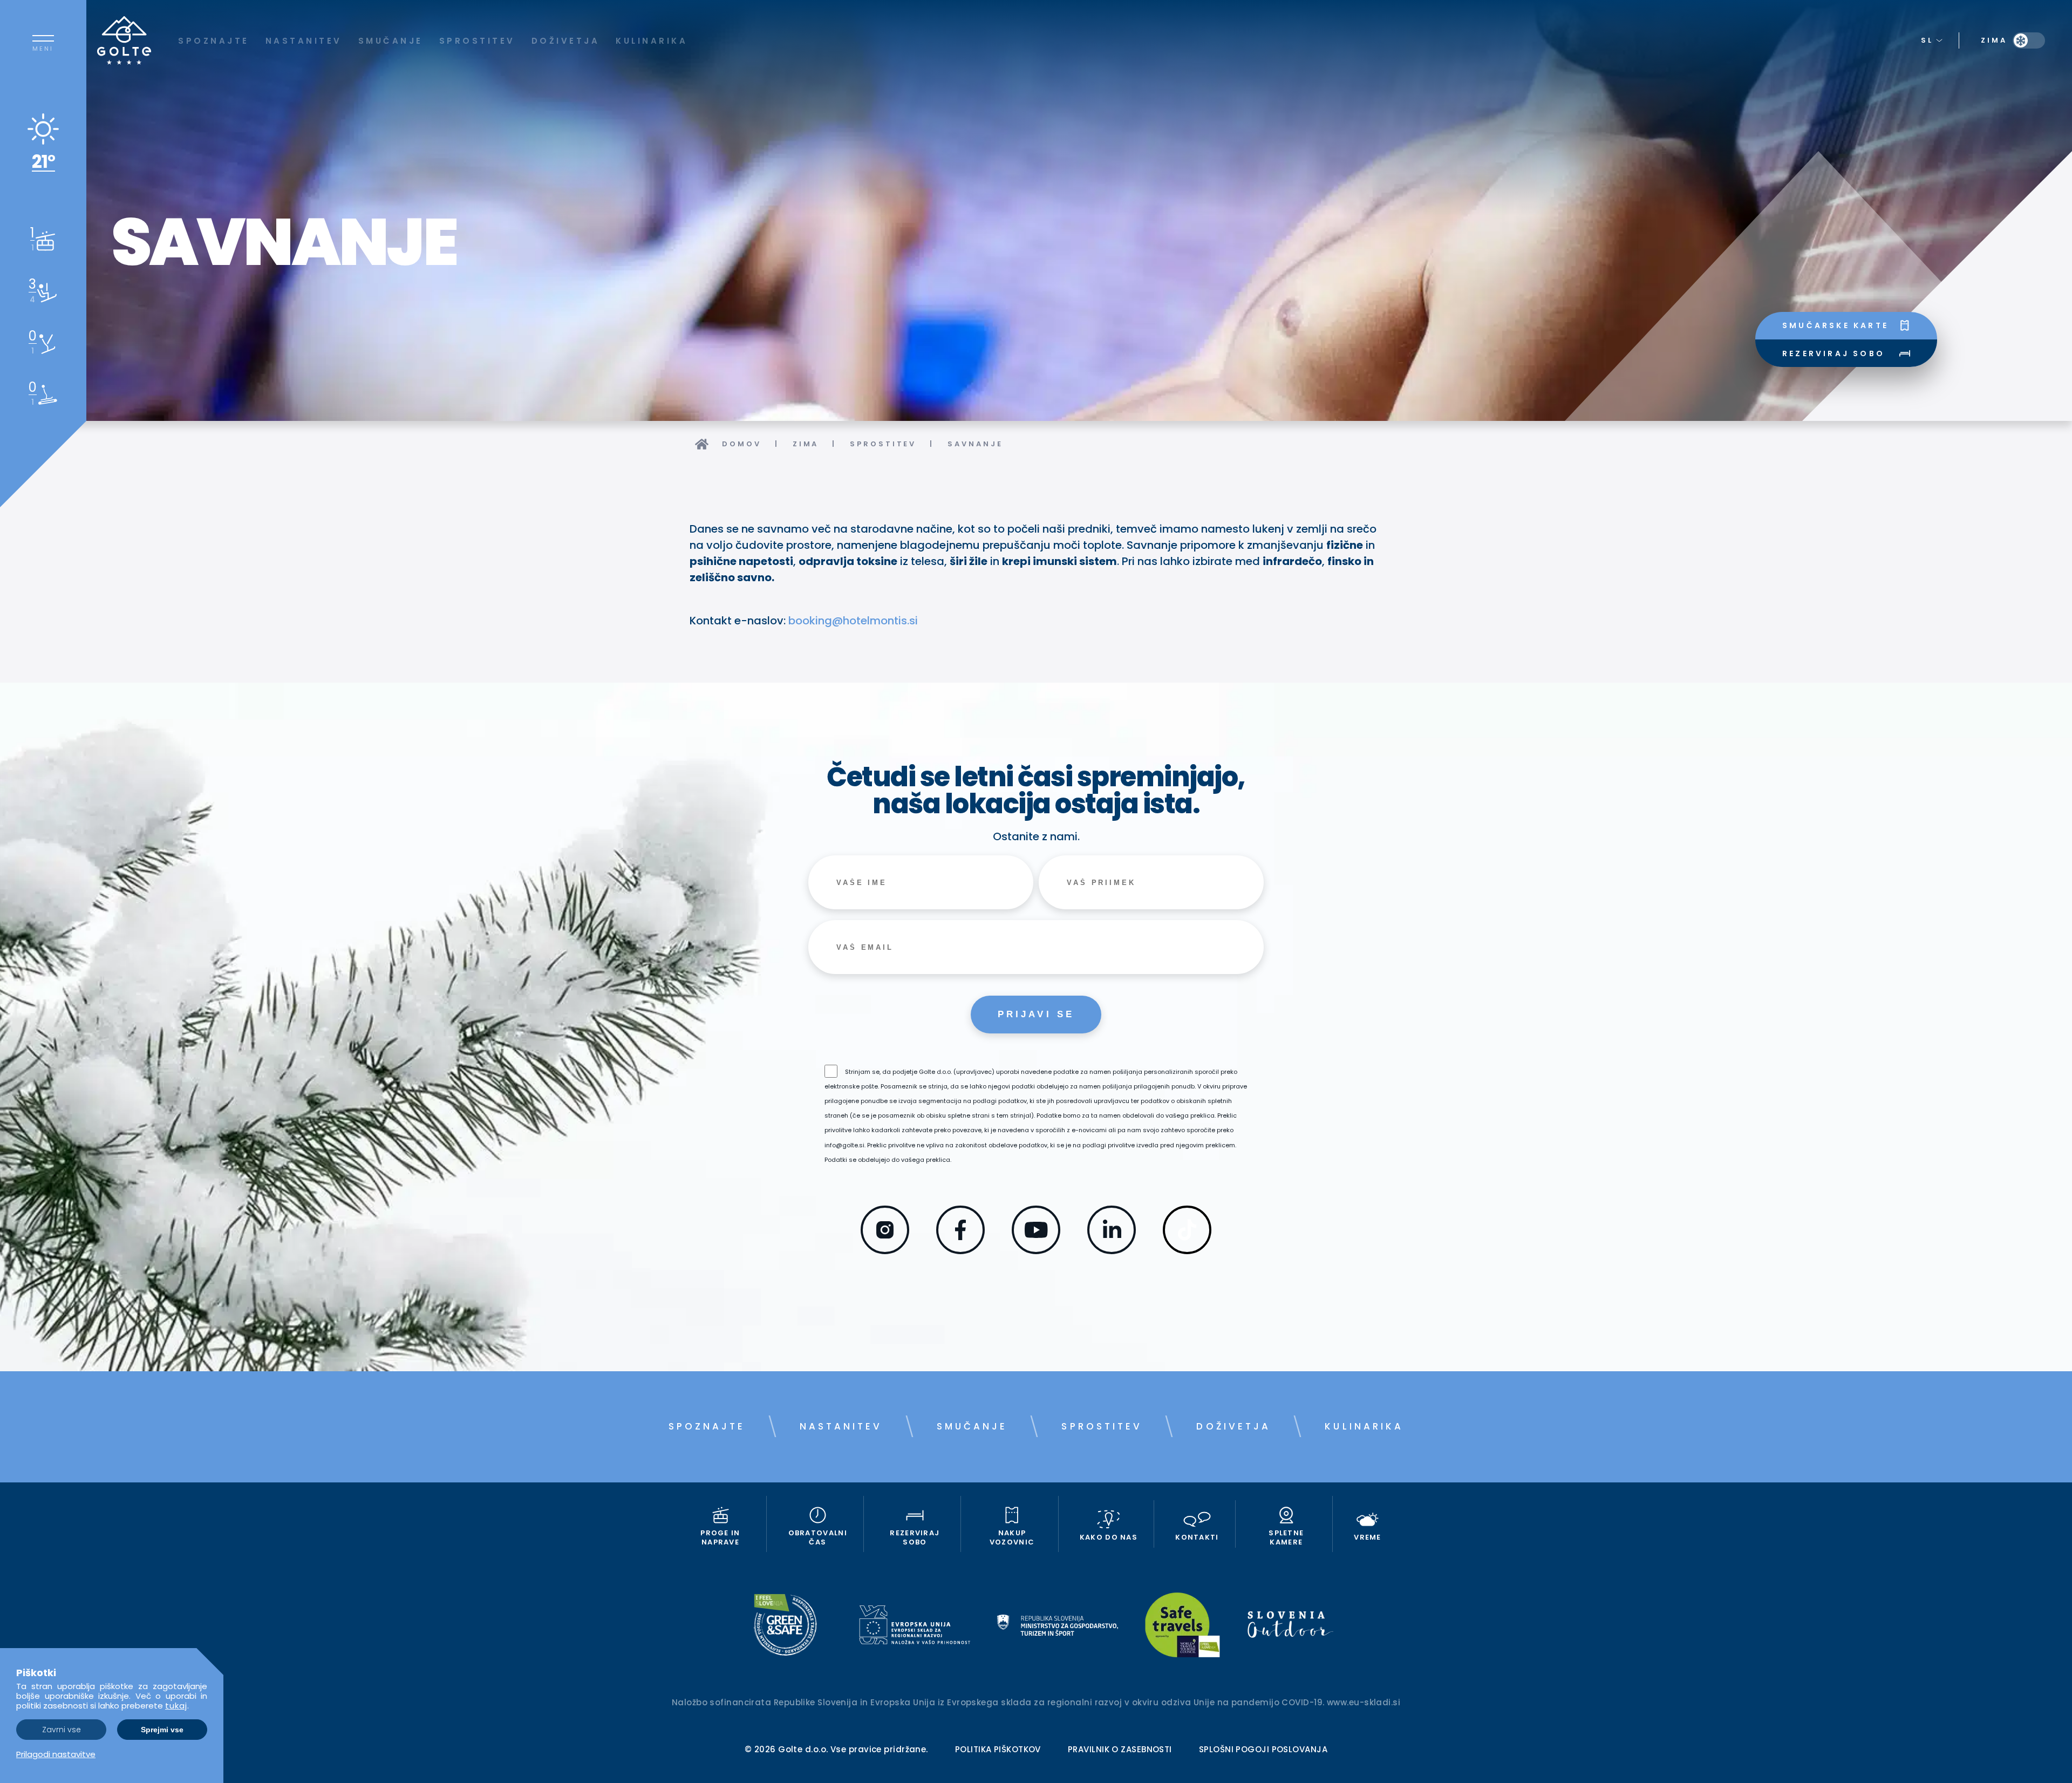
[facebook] (960, 1250)
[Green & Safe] (785, 1627)
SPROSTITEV (883, 444)
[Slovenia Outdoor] (1290, 1627)
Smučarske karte (1835, 325)
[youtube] (1036, 1250)
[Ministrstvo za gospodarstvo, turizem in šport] (1058, 1627)
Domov (742, 444)
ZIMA (806, 444)
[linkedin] (1112, 1250)
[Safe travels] (1182, 1627)
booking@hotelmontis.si (853, 621)
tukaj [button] (176, 1706)
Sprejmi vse (162, 1730)
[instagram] (885, 1250)
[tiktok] (1187, 1250)
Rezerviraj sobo (1834, 353)
